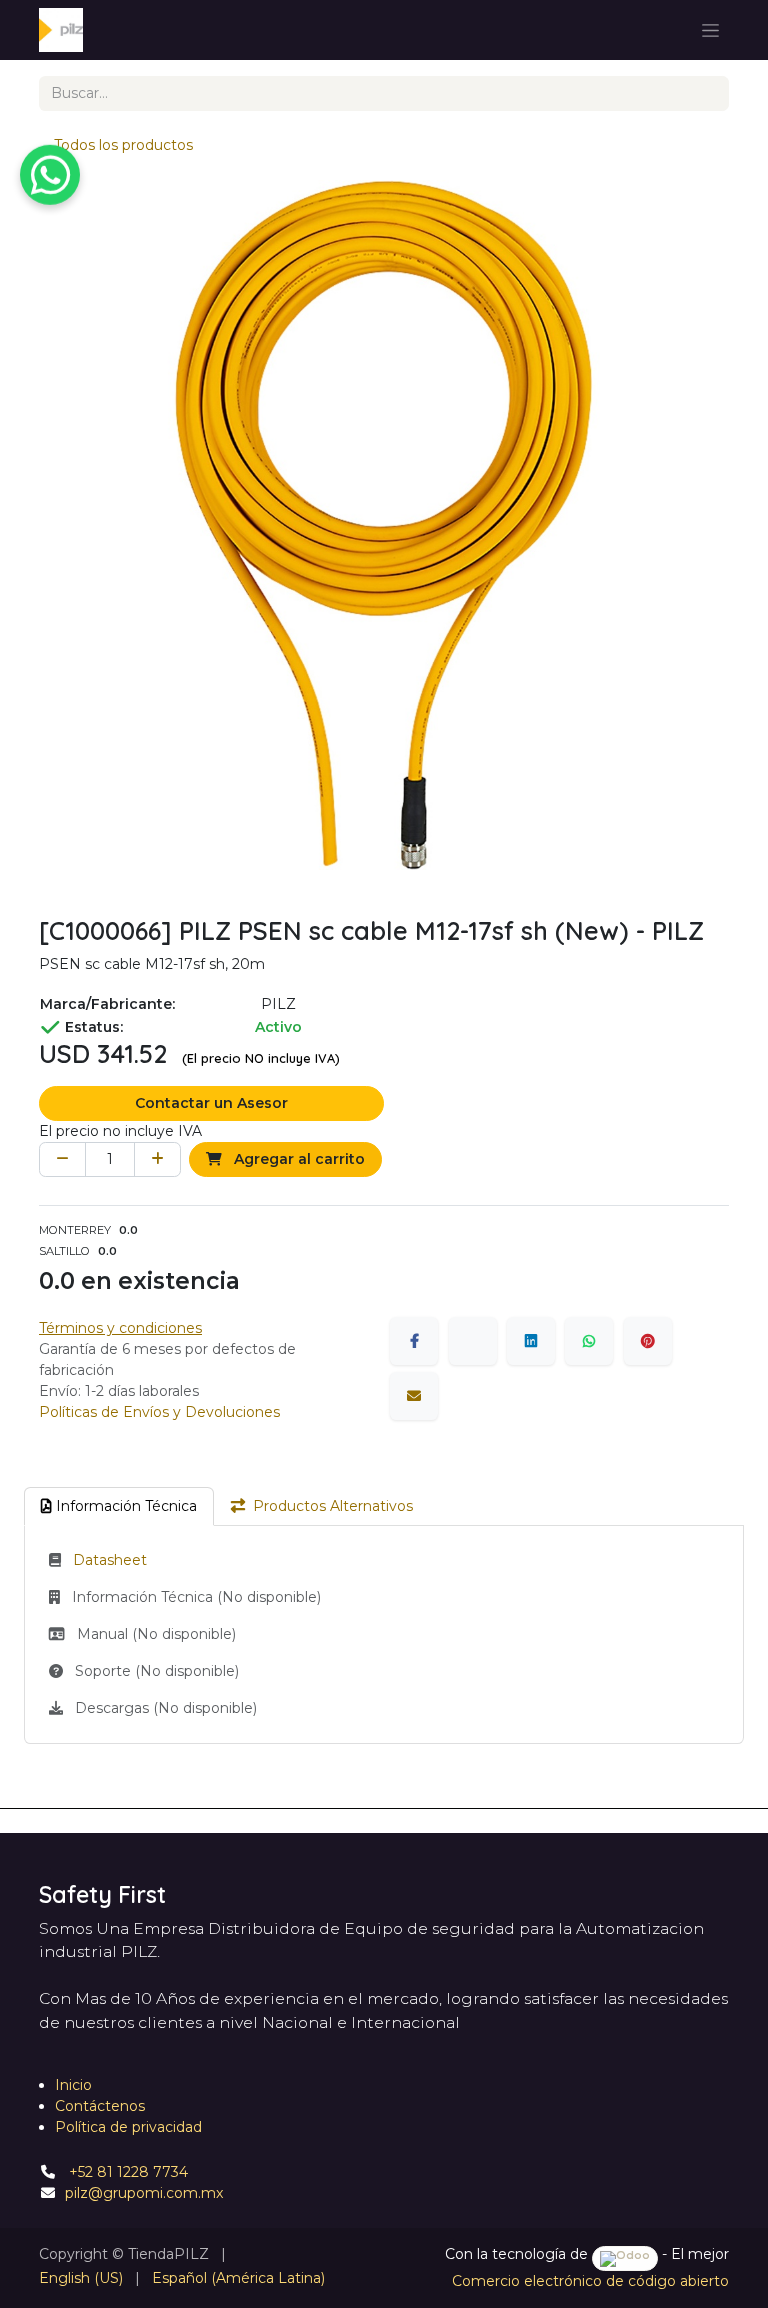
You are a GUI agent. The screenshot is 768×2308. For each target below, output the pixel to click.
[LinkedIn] (531, 1341)
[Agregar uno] (157, 1159)
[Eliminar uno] (62, 1159)
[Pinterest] (648, 1341)
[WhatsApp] (589, 1341)
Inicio (73, 2085)
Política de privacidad (128, 2127)
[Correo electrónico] (414, 1396)
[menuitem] (81, 2278)
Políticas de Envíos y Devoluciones (159, 1412)
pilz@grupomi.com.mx (144, 2193)
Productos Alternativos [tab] (333, 1506)
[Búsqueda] (706, 93)
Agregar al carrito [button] (297, 1159)
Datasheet (110, 1560)
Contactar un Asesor (211, 1103)
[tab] (119, 1506)
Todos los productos (123, 145)
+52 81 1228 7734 (126, 2172)
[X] (473, 1341)
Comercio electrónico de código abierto (590, 2281)
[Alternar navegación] (710, 30)
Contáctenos (100, 2106)
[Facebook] (414, 1341)
